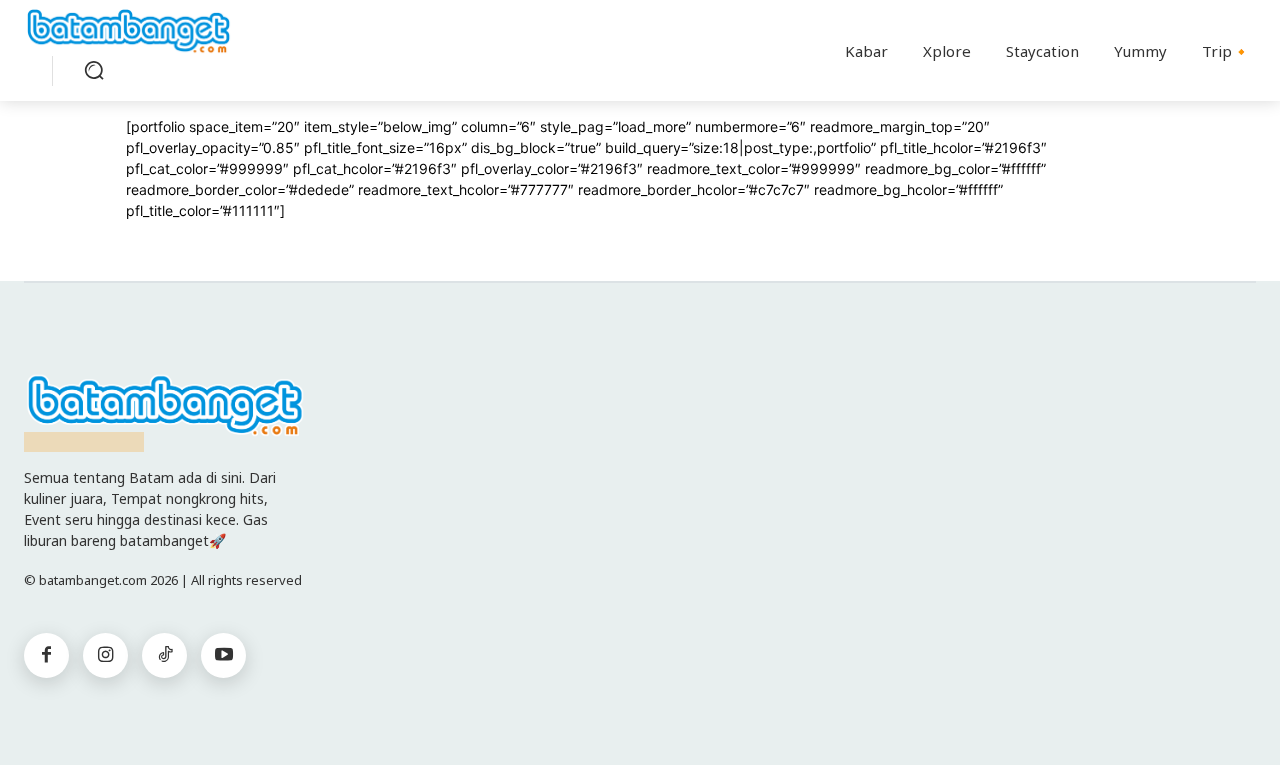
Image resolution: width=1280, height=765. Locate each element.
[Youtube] (223, 655)
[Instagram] (105, 655)
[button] (94, 70)
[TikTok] (164, 655)
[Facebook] (46, 655)
